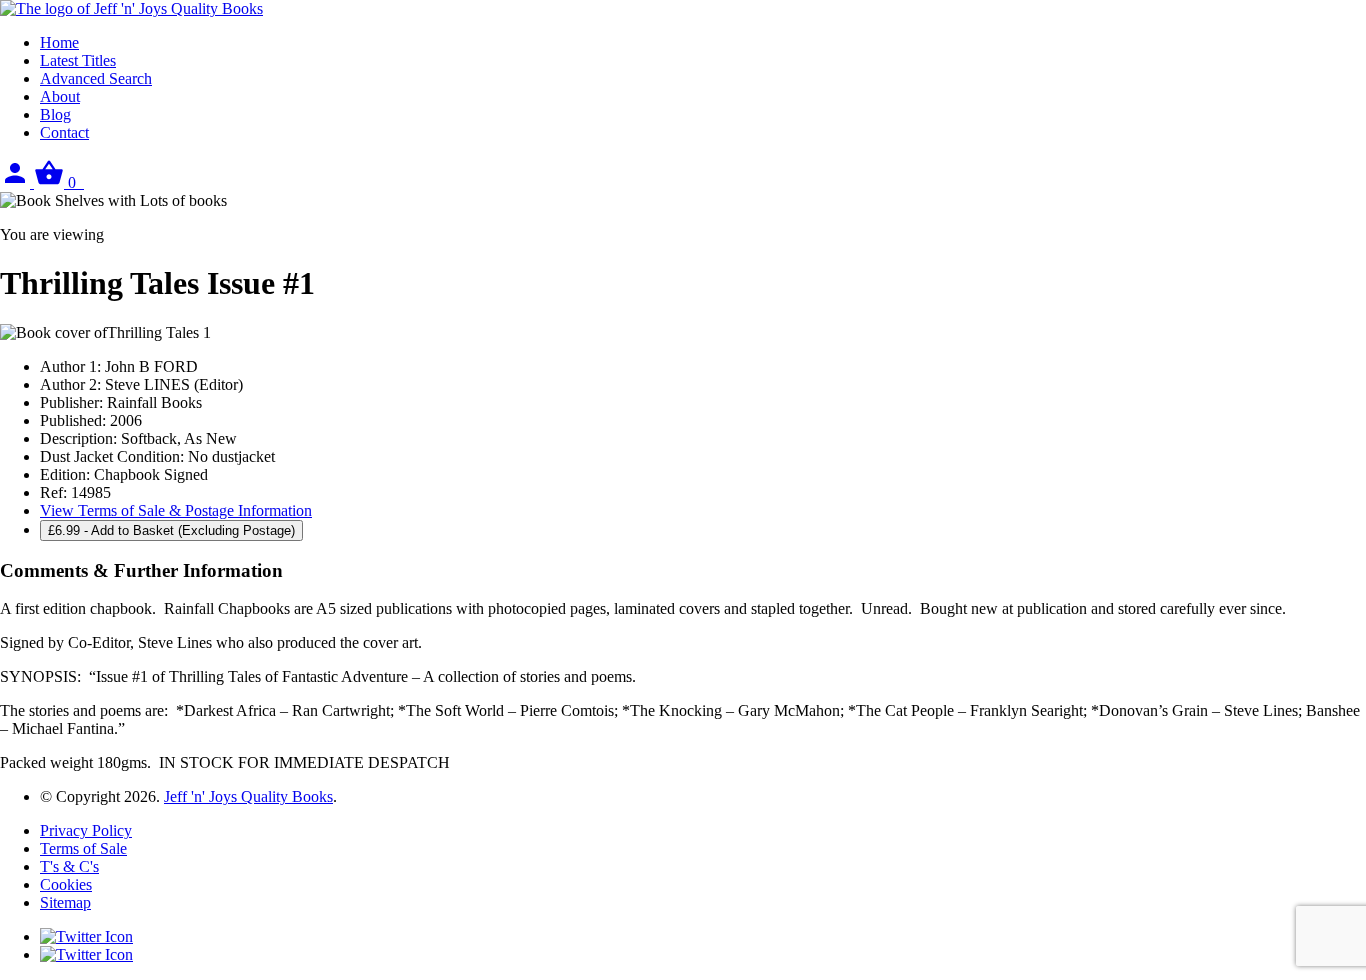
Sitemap (65, 902)
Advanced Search (96, 78)
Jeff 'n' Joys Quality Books (248, 796)
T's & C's (69, 866)
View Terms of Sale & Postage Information (176, 510)
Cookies (66, 884)
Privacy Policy (86, 830)
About (60, 96)
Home (59, 42)
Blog (55, 114)
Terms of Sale (83, 848)
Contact (64, 132)
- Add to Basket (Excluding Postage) (171, 530)
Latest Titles (78, 60)
